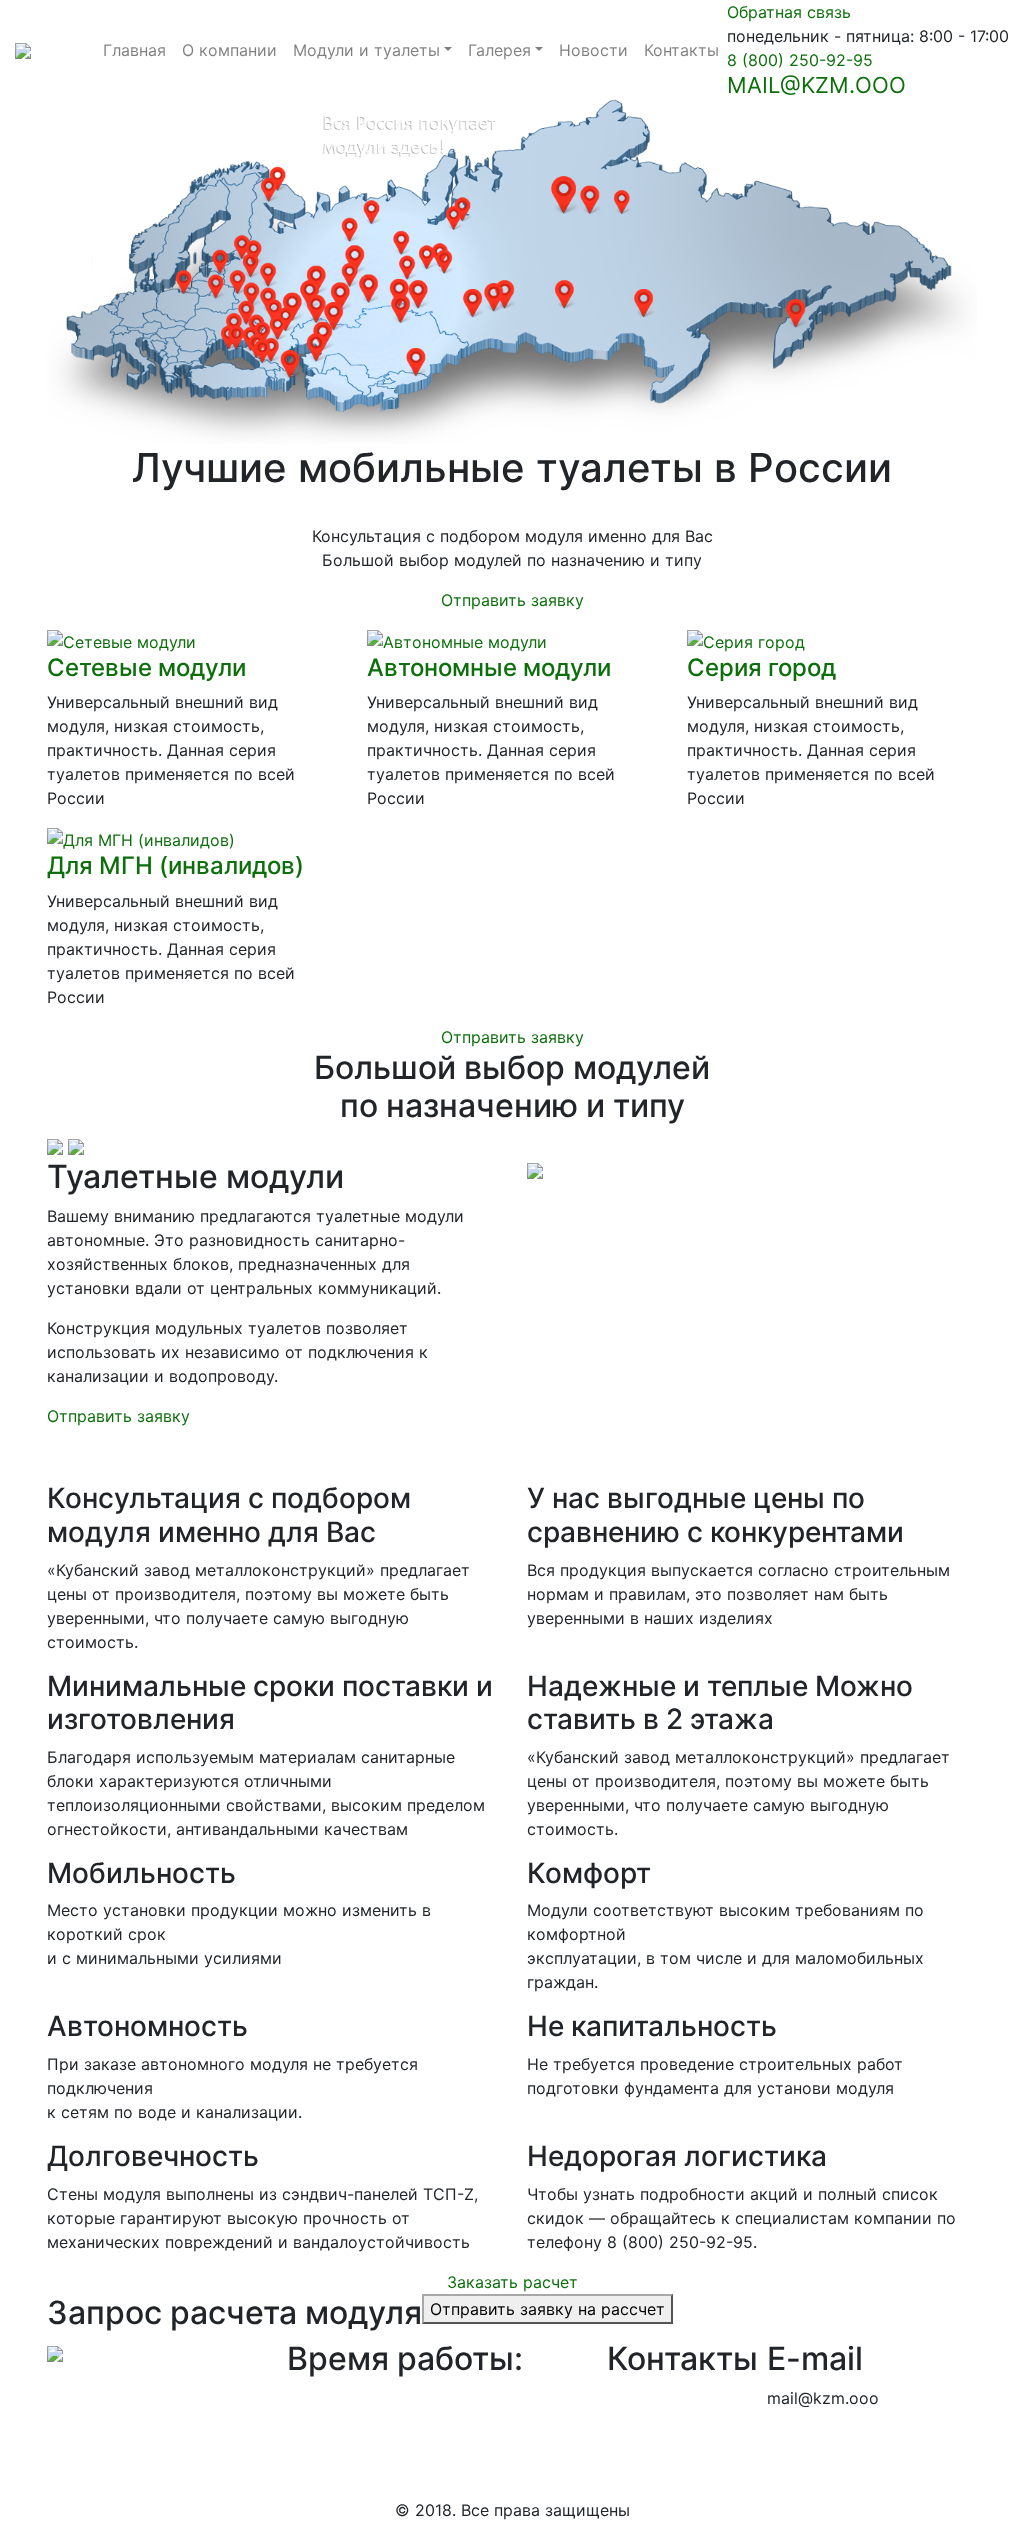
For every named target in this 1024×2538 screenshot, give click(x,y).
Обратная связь (789, 12)
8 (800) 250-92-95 (800, 60)
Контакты (681, 50)
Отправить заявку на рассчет (547, 2309)
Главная (134, 50)
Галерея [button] (499, 50)
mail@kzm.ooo (816, 85)
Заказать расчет (512, 2282)
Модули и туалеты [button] (366, 50)
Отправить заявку (512, 600)
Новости (593, 50)
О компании (229, 50)
